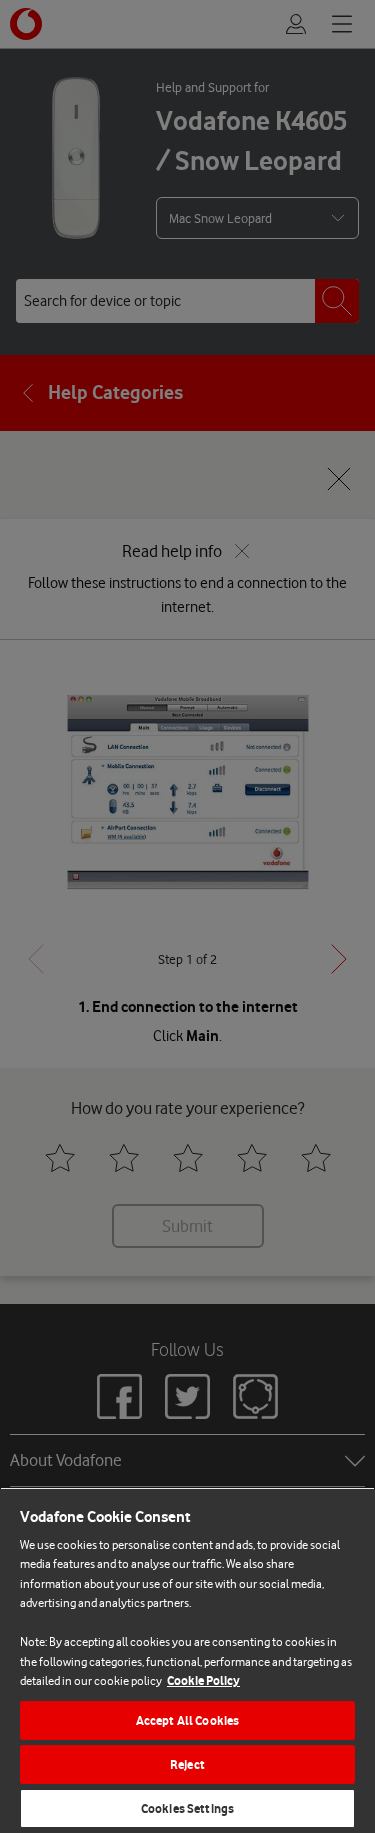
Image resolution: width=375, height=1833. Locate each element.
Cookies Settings (187, 1808)
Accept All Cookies (187, 1720)
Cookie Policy (203, 1680)
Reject (187, 1764)
